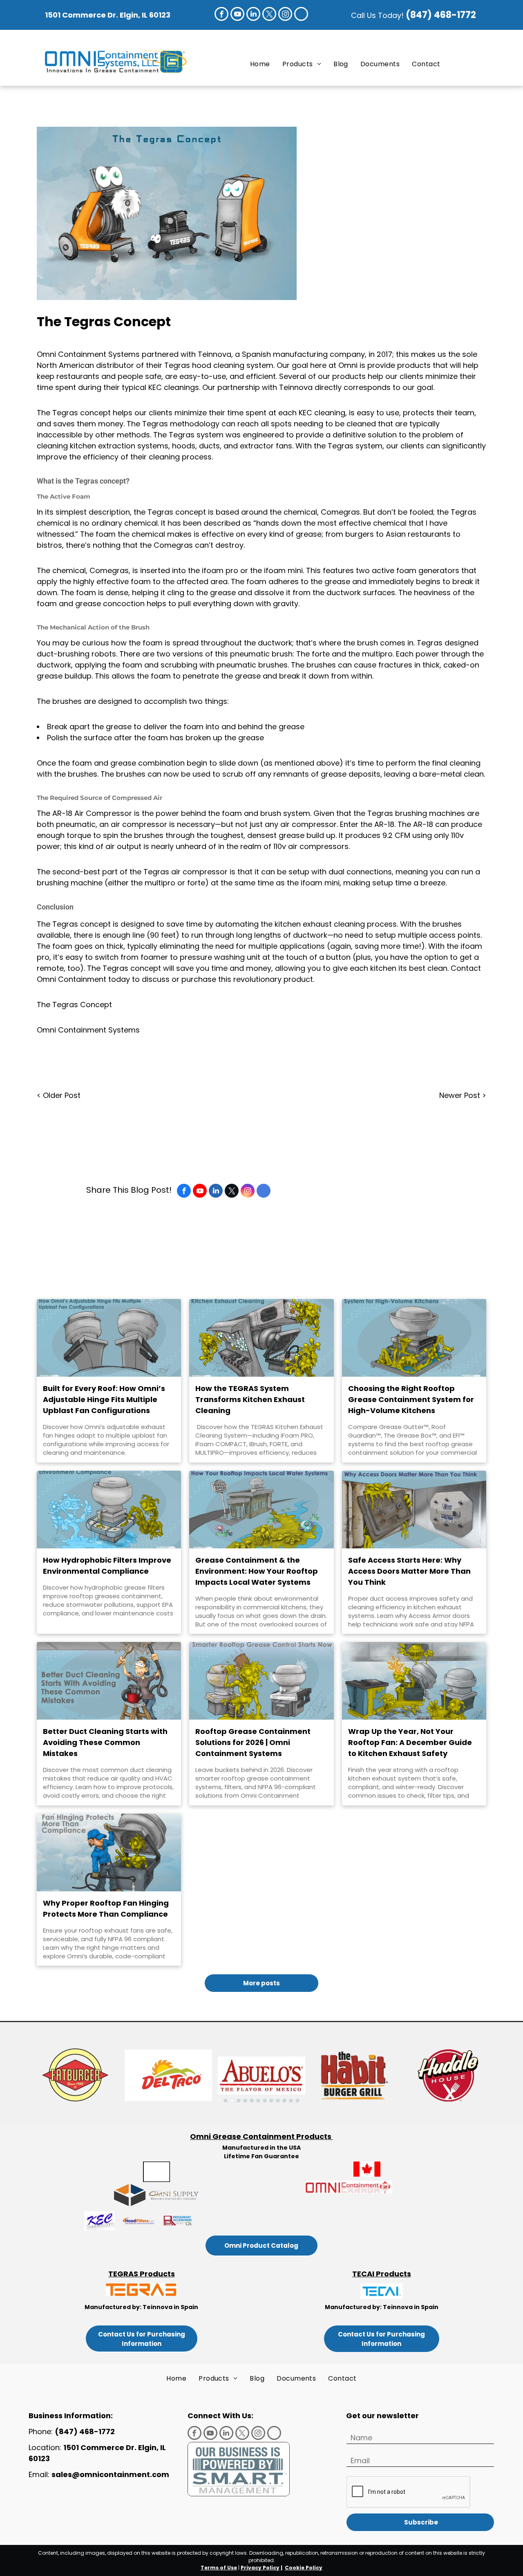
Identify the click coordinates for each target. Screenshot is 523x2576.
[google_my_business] (301, 15)
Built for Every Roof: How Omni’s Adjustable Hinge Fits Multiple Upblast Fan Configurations (104, 1399)
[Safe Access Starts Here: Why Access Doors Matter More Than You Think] (414, 1510)
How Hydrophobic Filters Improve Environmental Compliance (107, 1566)
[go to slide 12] (297, 2101)
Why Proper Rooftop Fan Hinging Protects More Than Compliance (106, 1908)
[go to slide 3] (239, 2101)
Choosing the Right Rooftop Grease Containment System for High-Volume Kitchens (411, 1399)
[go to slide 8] (271, 2101)
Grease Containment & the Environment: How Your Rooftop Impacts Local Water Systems (257, 1571)
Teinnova (215, 354)
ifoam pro (220, 570)
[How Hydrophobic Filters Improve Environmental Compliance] (109, 1510)
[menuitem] (260, 64)
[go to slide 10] (284, 2101)
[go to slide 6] (258, 2101)
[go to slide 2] (232, 2101)
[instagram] (285, 15)
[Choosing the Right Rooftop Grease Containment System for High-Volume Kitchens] (414, 1338)
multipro (377, 654)
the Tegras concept (170, 512)
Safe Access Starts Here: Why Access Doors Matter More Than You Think (409, 1571)
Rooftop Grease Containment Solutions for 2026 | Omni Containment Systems (253, 1742)
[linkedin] (253, 15)
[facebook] (221, 15)
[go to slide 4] (245, 2101)
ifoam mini (283, 570)
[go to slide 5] (252, 2101)
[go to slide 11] (291, 2101)
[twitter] (269, 15)
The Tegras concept (74, 413)
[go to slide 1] (226, 2101)
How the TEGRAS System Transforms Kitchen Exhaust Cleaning (250, 1399)
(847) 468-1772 (442, 15)
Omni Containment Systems (88, 1030)
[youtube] (237, 15)
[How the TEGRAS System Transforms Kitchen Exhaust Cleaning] (261, 1338)
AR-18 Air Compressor (92, 813)
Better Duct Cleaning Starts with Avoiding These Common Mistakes (105, 1742)
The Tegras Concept (74, 1005)
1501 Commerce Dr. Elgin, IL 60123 (108, 15)
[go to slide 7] (265, 2101)
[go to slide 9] (278, 2101)
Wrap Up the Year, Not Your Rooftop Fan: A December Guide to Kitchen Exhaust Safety (410, 1742)
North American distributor (85, 365)
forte (321, 654)
